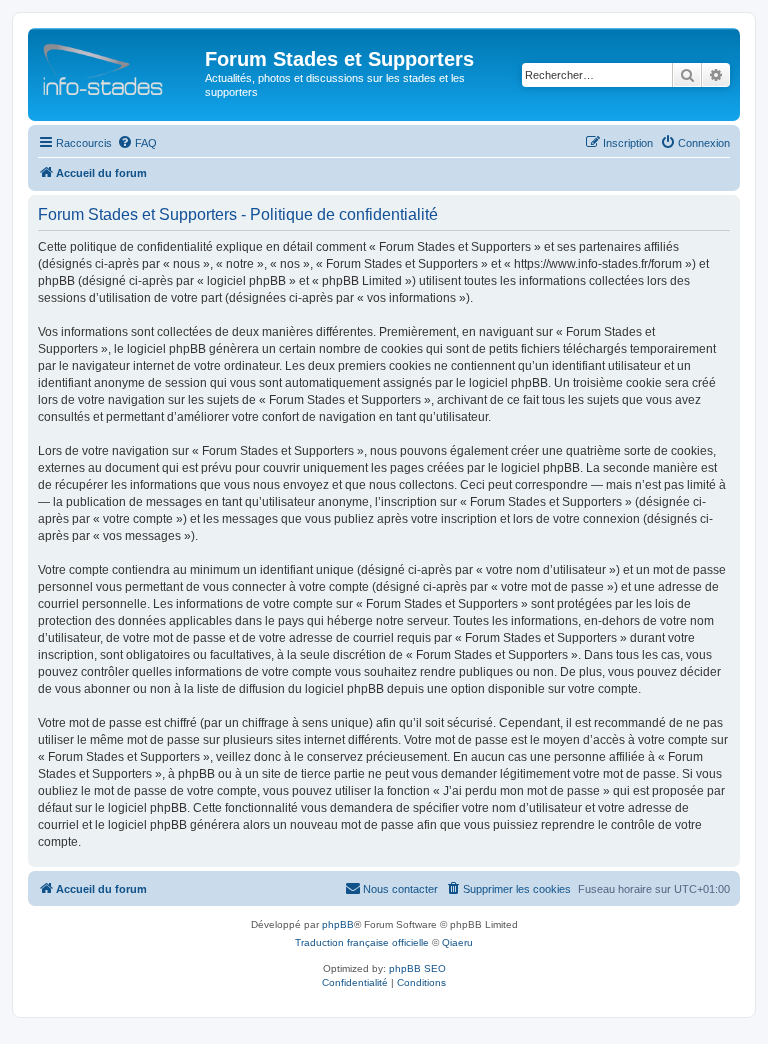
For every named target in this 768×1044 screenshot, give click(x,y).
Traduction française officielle (362, 942)
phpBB (338, 924)
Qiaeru (457, 942)
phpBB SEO (417, 968)
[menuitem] (137, 143)
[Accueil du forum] (119, 65)
